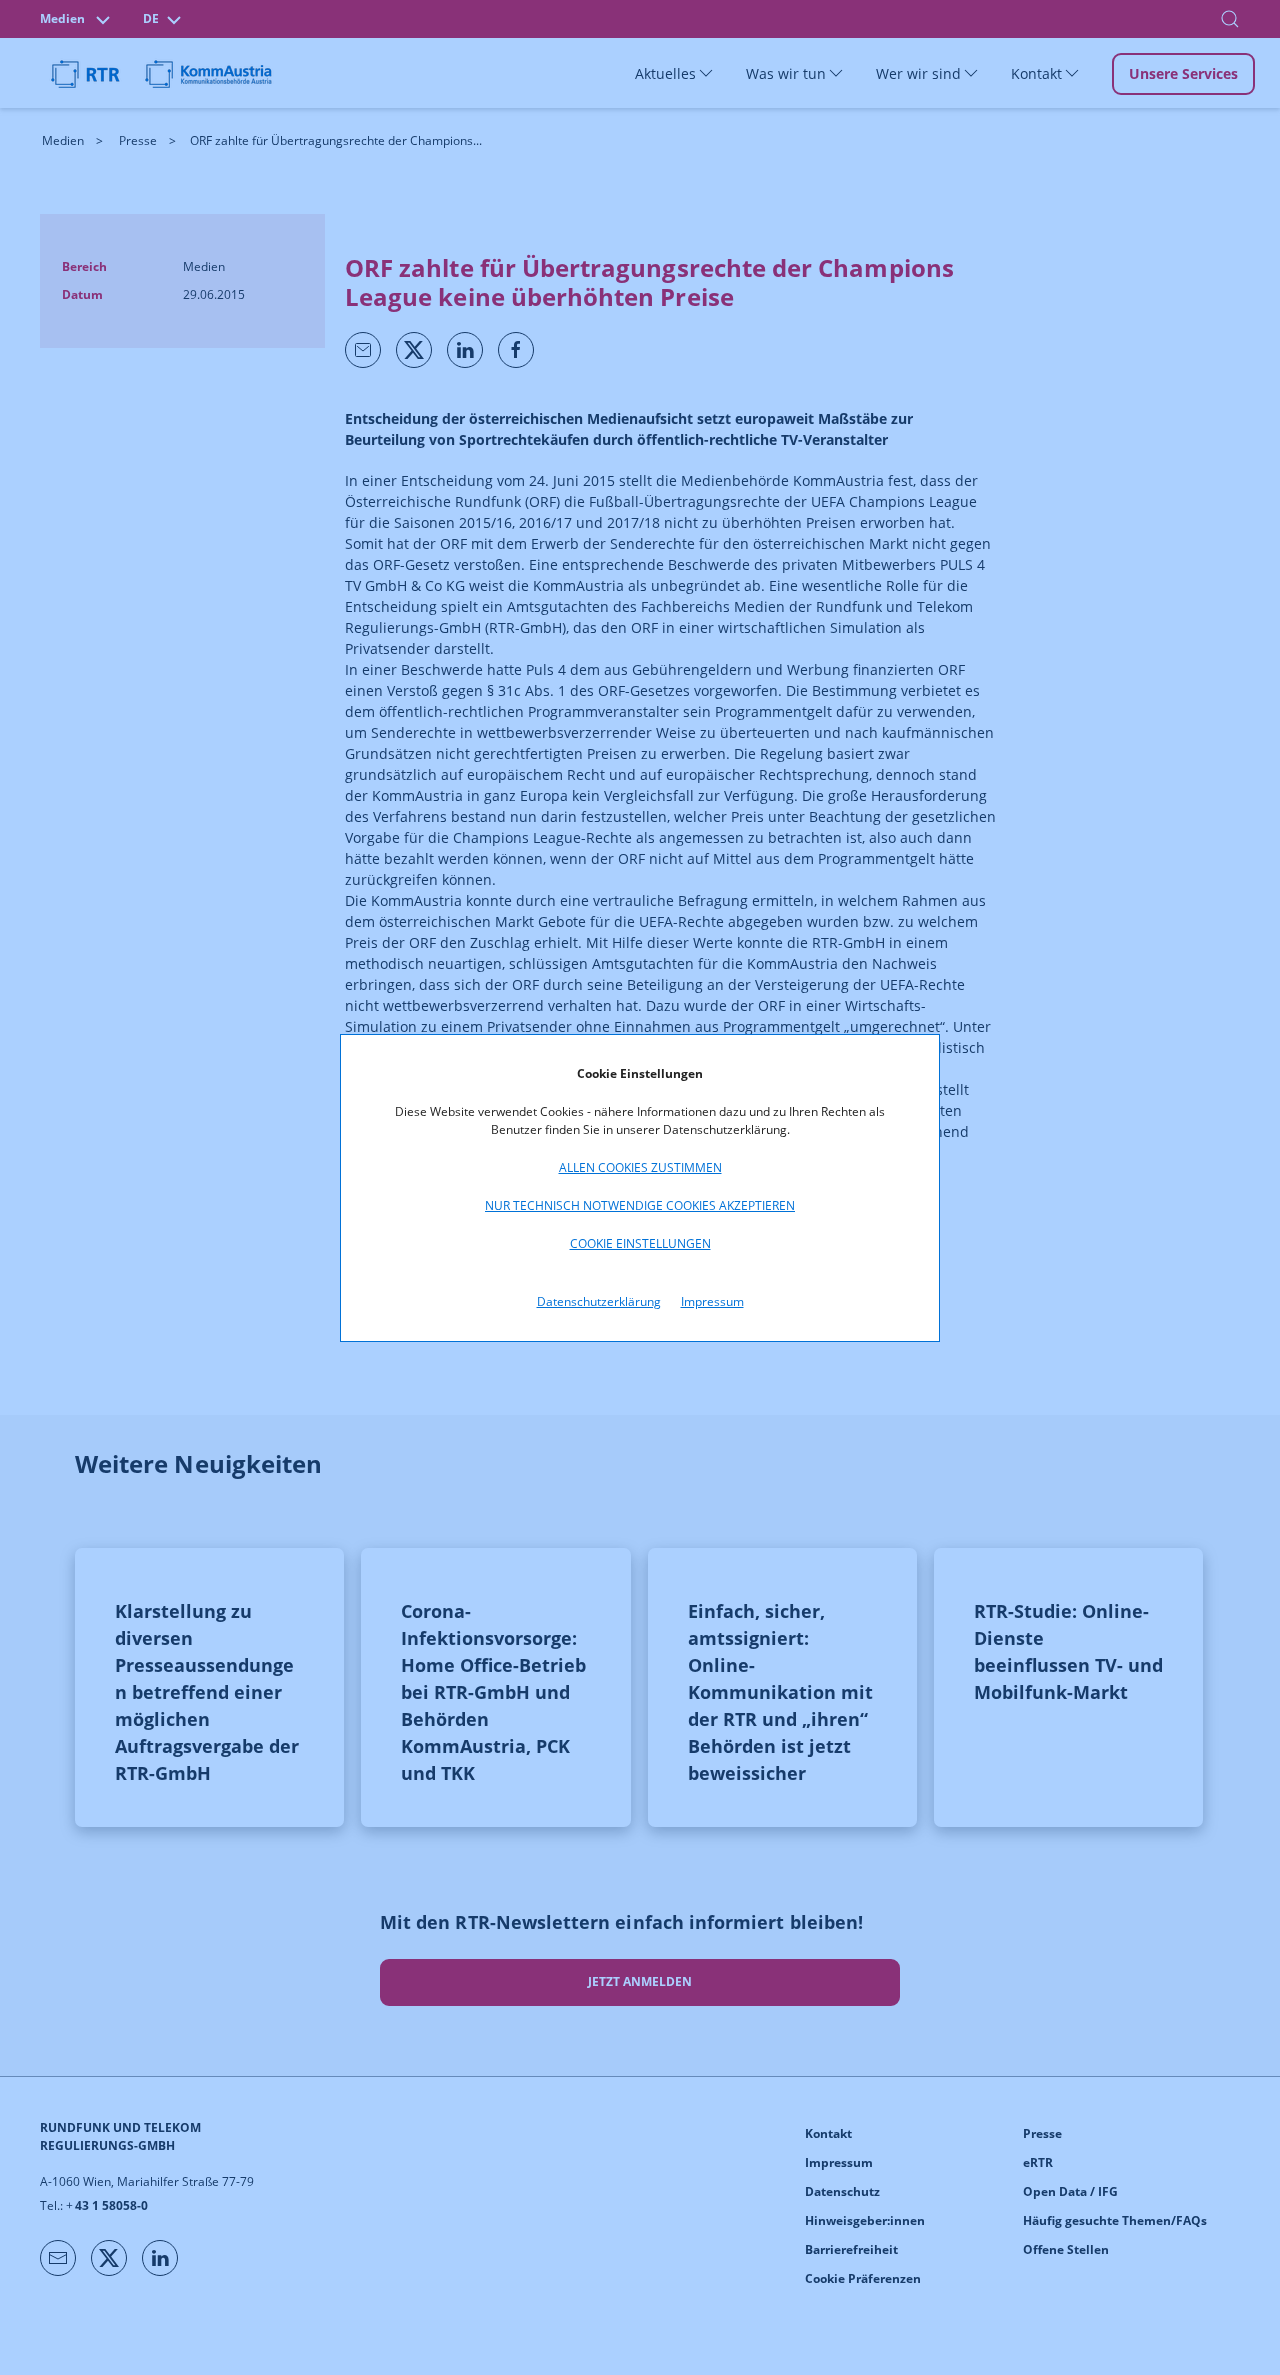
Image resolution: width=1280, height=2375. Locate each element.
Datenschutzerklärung (599, 1301)
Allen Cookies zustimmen (640, 1167)
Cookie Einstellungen (640, 1243)
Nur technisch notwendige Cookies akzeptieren (640, 1205)
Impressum (712, 1301)
